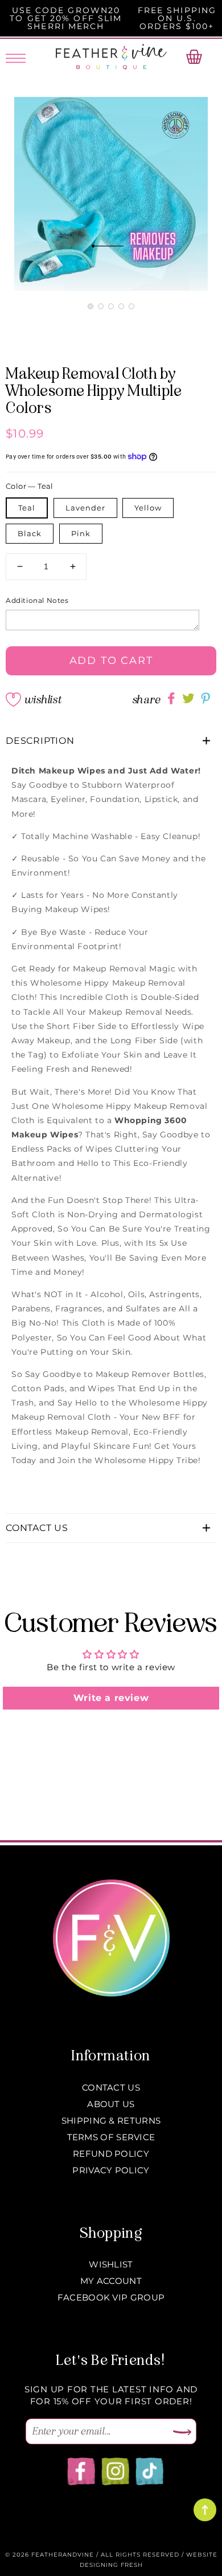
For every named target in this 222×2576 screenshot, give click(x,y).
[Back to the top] (205, 2510)
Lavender (85, 508)
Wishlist (43, 700)
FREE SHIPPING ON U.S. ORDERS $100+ (177, 18)
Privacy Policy (111, 2170)
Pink (81, 533)
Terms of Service (111, 2137)
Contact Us (111, 2087)
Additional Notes (37, 600)
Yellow (148, 508)
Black (30, 533)
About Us (111, 2104)
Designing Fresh (111, 2565)
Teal (27, 508)
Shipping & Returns (111, 2121)
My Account (111, 2281)
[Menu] (16, 56)
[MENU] (16, 56)
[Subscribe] (182, 2433)
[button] (91, 306)
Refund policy (111, 2154)
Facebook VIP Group (111, 2297)
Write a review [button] (111, 1698)
